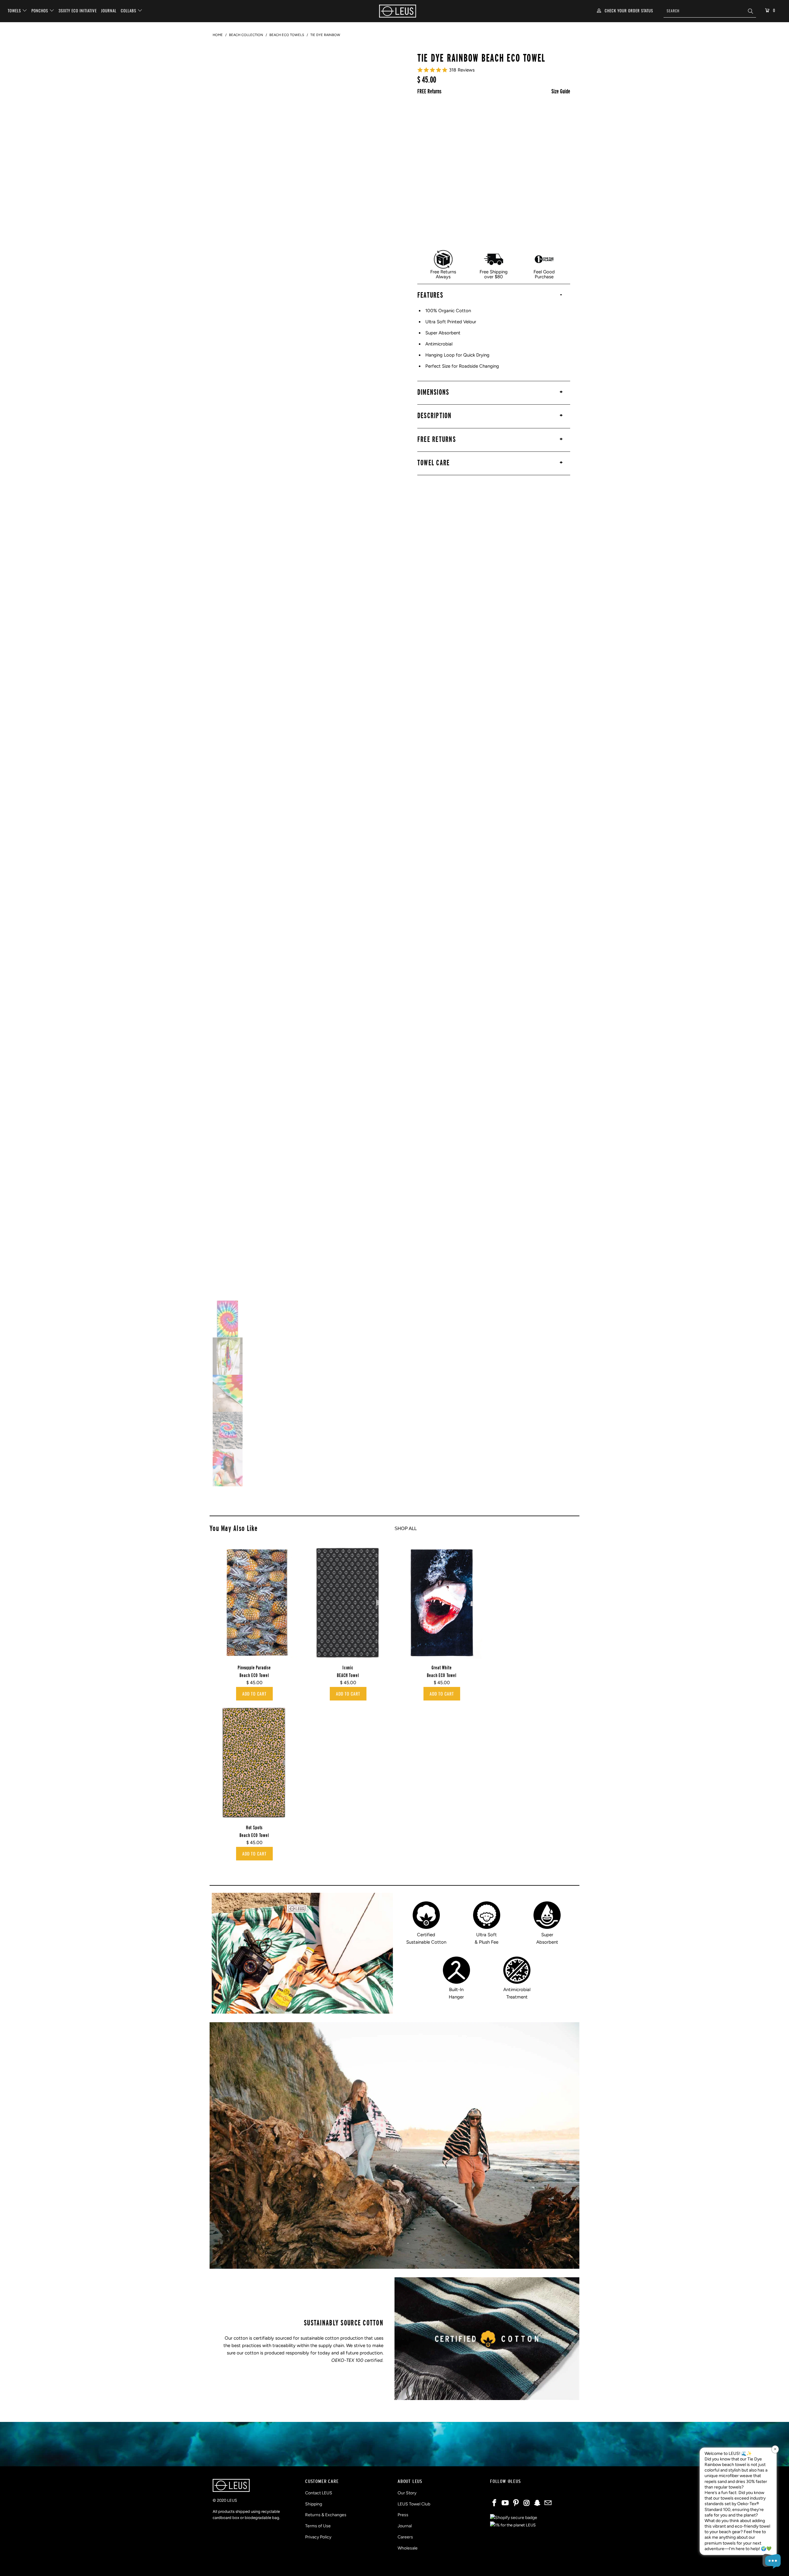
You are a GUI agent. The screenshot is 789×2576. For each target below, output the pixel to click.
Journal (109, 10)
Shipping (314, 2504)
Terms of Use (318, 2526)
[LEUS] (398, 11)
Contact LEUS (319, 2493)
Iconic (348, 1603)
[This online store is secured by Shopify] (514, 2518)
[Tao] (468, 156)
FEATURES (430, 295)
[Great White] (488, 137)
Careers (405, 2537)
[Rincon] (427, 176)
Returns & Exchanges (326, 2515)
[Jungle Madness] (468, 117)
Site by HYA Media (395, 2566)
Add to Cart (254, 1694)
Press (403, 2515)
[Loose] (508, 156)
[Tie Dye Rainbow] (549, 117)
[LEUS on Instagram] (527, 2503)
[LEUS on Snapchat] (538, 2503)
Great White (442, 1603)
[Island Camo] (549, 137)
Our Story (407, 2493)
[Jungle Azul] (488, 117)
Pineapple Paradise (254, 1603)
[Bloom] (508, 137)
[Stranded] (427, 156)
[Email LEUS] (548, 2503)
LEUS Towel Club (414, 2504)
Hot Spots (254, 1763)
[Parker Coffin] (427, 117)
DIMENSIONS (433, 392)
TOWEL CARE (434, 463)
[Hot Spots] (529, 117)
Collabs (129, 10)
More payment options (494, 239)
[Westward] (488, 156)
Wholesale (408, 2548)
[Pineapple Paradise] (468, 137)
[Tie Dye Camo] (447, 137)
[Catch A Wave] (549, 156)
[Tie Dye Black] (447, 176)
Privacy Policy (318, 2537)
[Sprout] (529, 137)
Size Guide (561, 91)
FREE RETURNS (437, 439)
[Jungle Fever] (447, 117)
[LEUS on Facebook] (495, 2503)
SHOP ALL (406, 1528)
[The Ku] (529, 156)
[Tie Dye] (427, 137)
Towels (15, 10)
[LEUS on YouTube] (505, 2503)
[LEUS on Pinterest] (516, 2503)
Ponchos (40, 10)
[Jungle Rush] (508, 117)
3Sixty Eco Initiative (78, 10)
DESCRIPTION (435, 415)
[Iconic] (447, 156)
